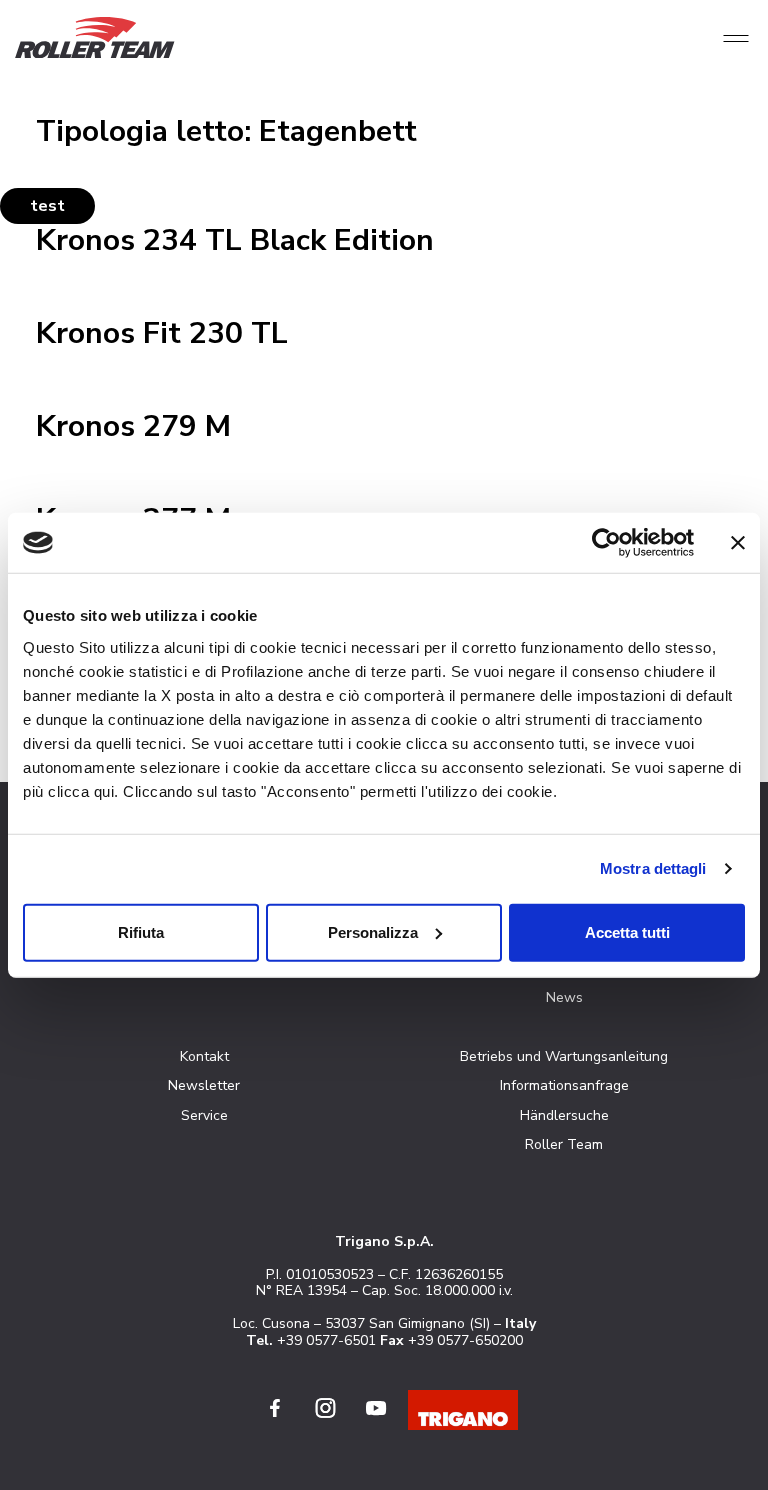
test (47, 206)
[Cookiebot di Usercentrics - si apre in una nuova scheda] (606, 543)
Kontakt (204, 1056)
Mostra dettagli (653, 868)
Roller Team (564, 1144)
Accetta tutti (627, 931)
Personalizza (373, 931)
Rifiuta (141, 931)
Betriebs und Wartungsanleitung (564, 1056)
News (564, 997)
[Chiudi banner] (738, 543)
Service (204, 1115)
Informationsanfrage (564, 1085)
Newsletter (204, 1085)
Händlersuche (564, 1115)
